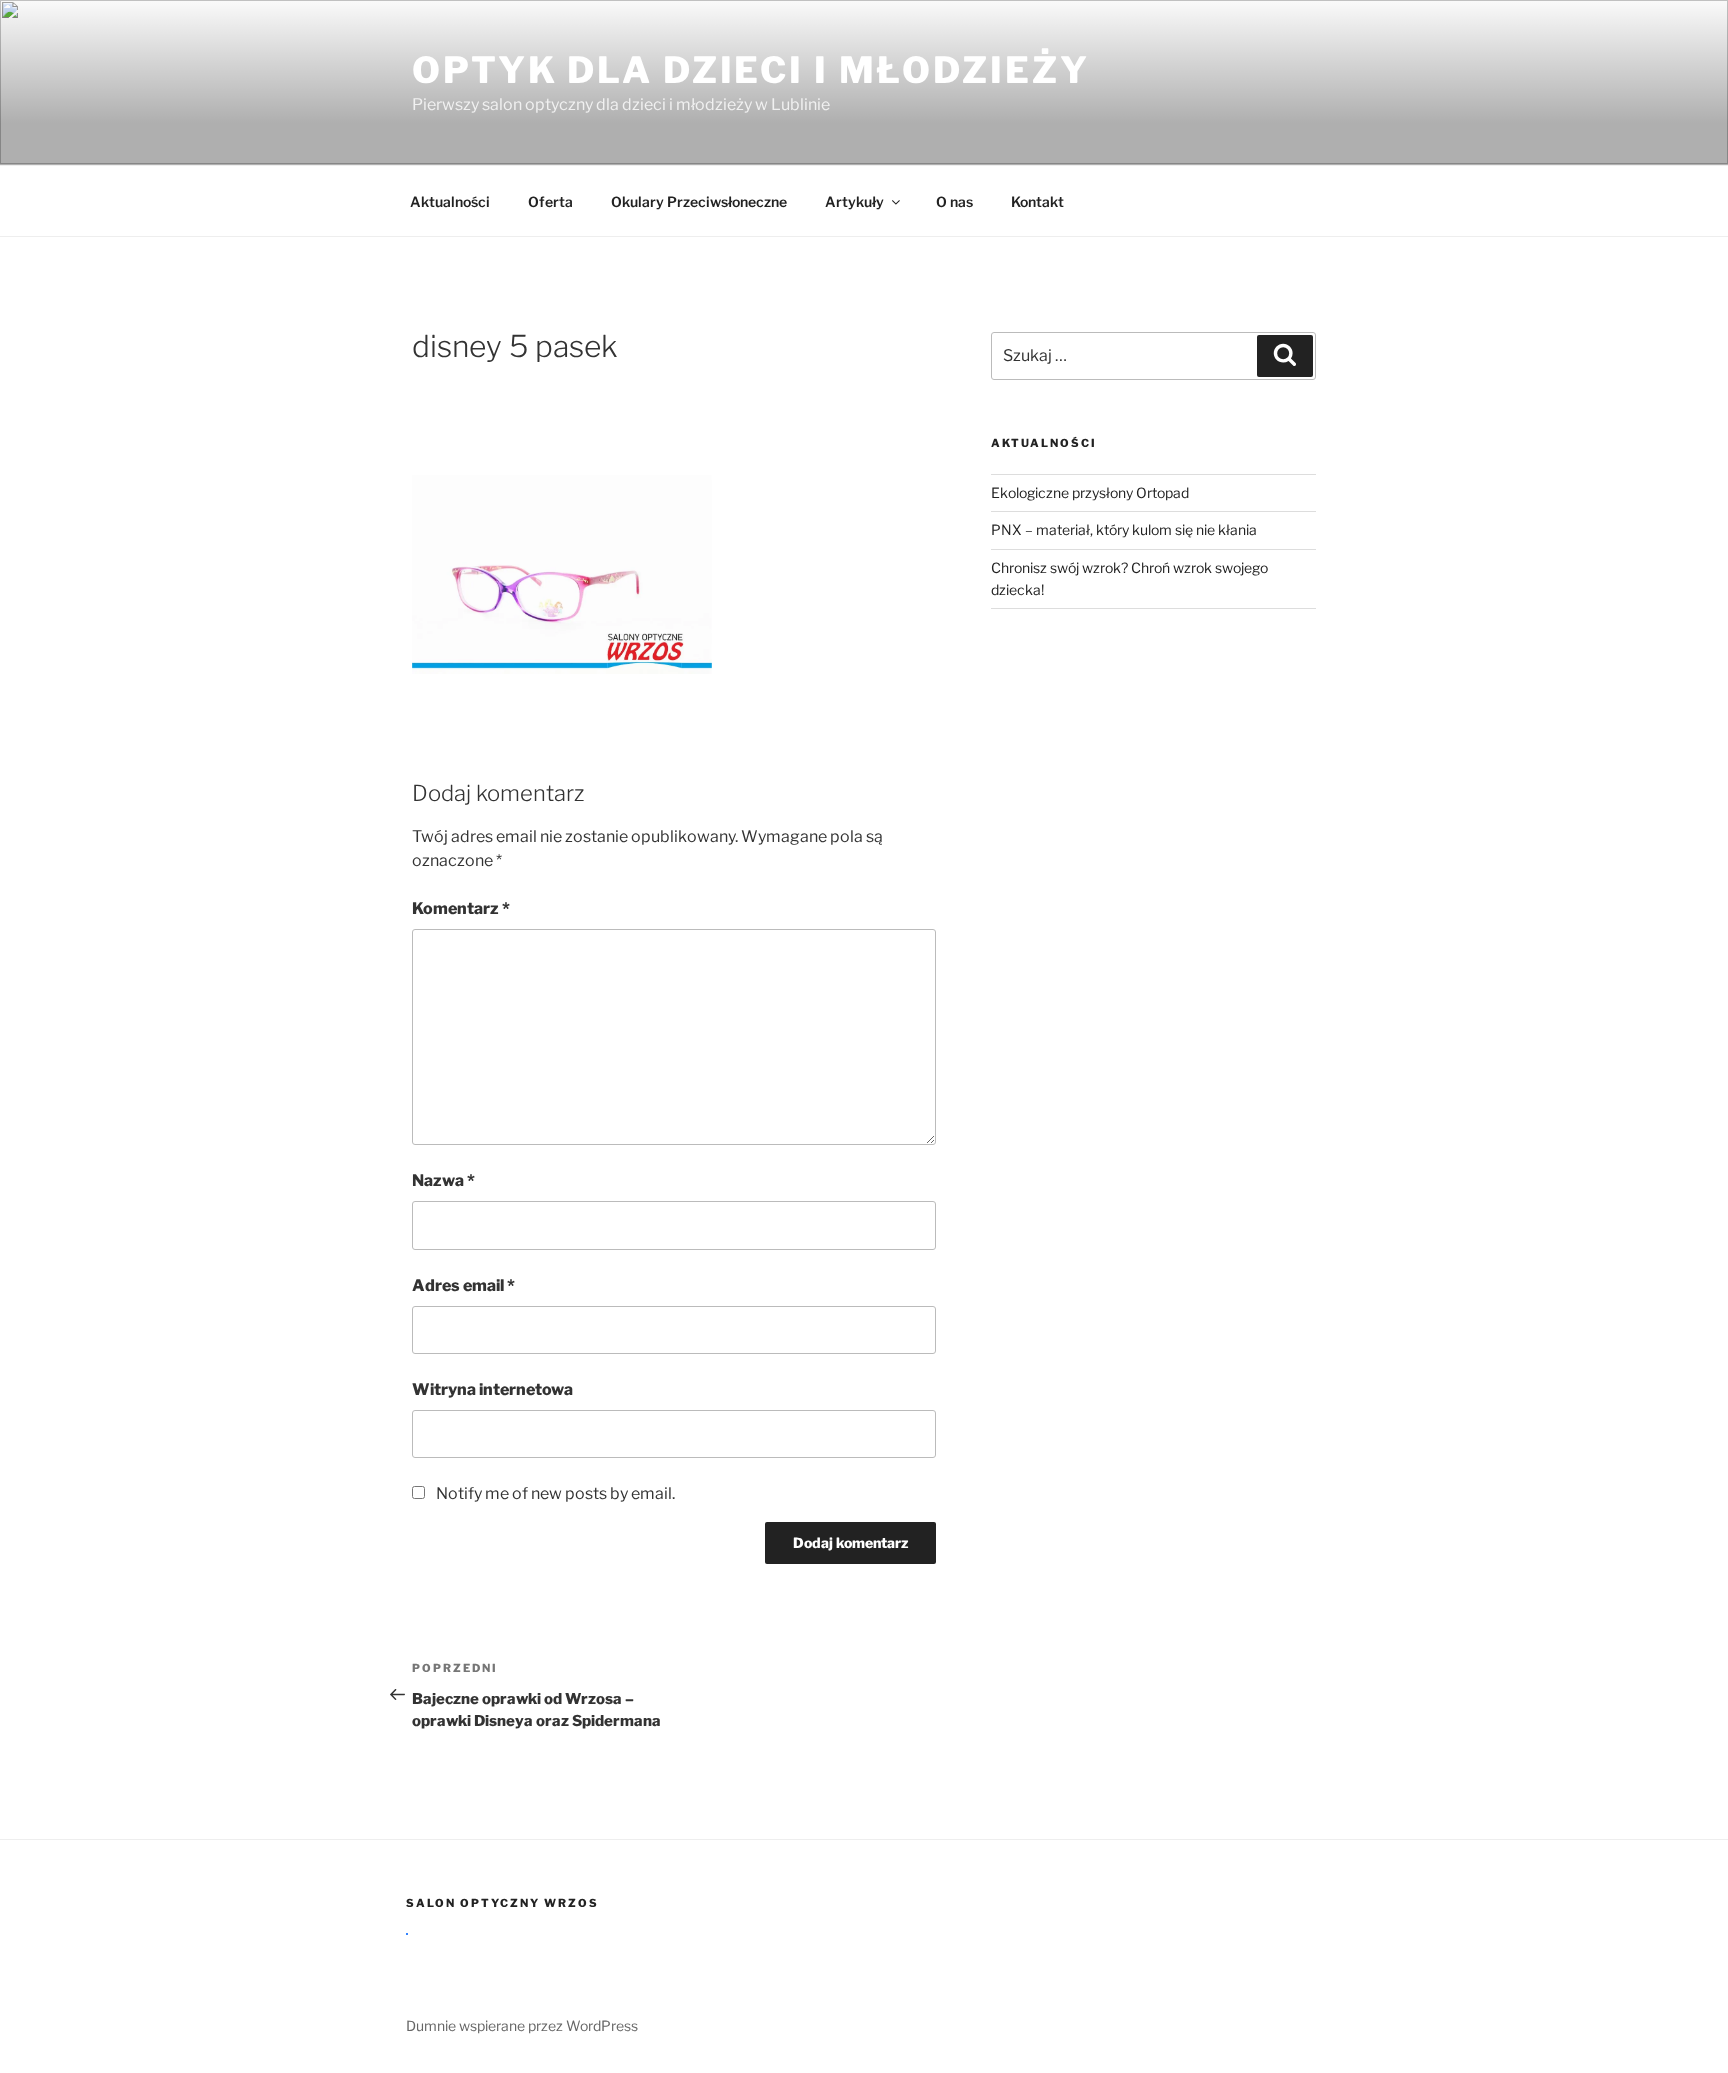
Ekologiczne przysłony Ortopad (1090, 492)
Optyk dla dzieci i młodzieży (751, 70)
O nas (954, 201)
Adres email (463, 1285)
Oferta (550, 201)
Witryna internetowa (492, 1389)
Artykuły (854, 201)
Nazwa (443, 1180)
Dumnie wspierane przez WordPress (522, 2025)
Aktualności (450, 201)
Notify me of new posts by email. (555, 1493)
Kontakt (1037, 201)
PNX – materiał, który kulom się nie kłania (1124, 529)
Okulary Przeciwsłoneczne (699, 201)
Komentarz (461, 908)
